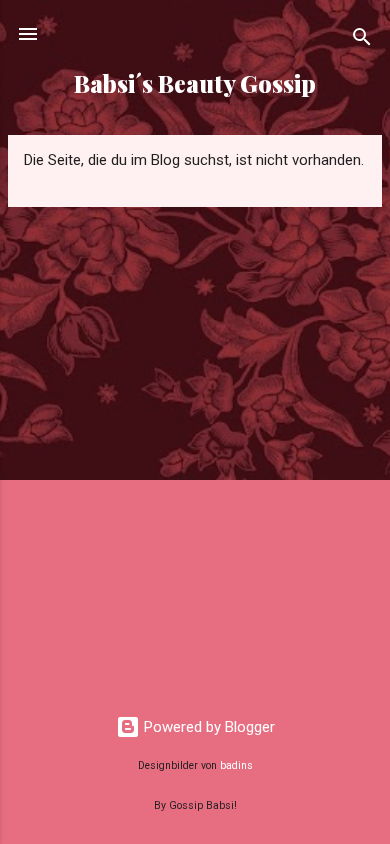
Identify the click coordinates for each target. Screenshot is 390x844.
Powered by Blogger (207, 727)
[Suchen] (362, 40)
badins (236, 765)
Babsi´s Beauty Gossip (195, 83)
